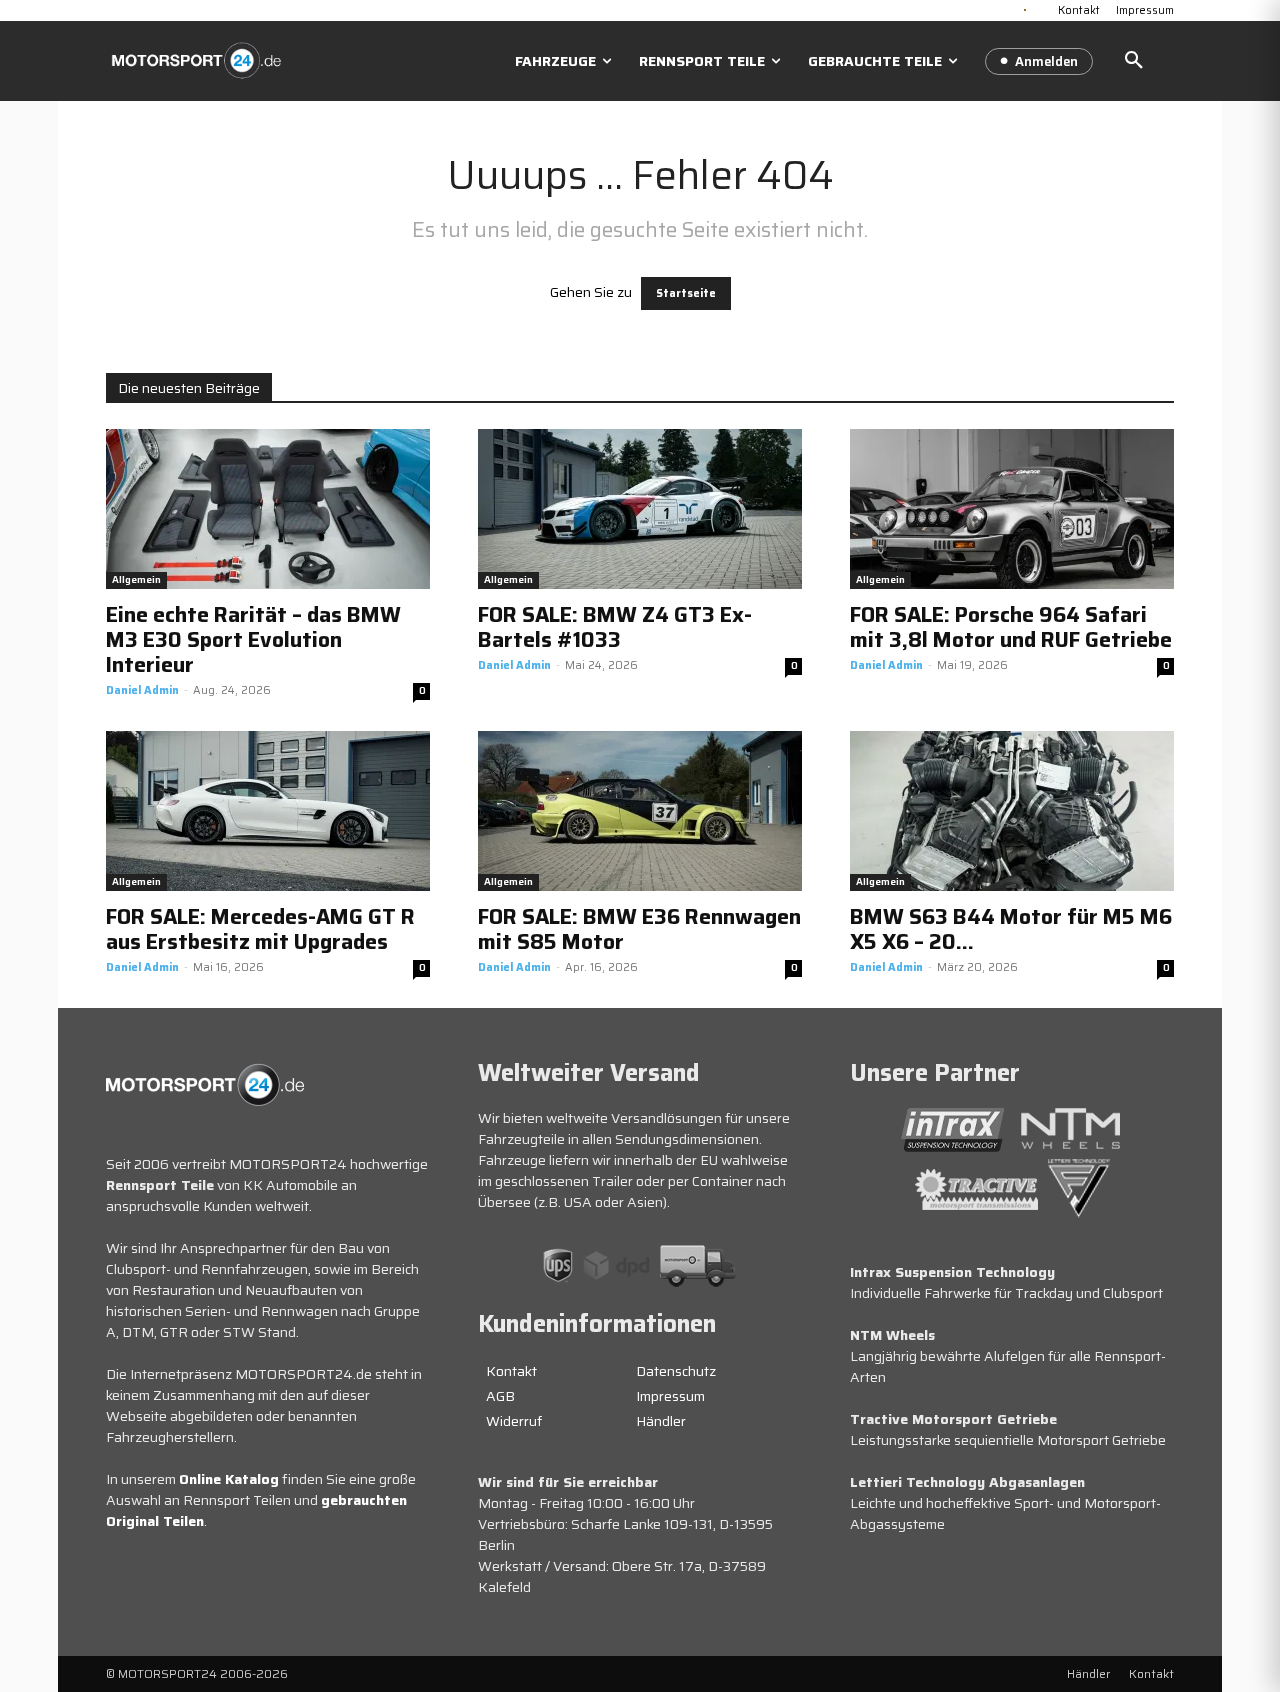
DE (1025, 8)
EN (1041, 8)
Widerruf (514, 1421)
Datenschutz (676, 1371)
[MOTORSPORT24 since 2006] (196, 60)
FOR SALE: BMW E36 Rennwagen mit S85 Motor (639, 929)
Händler (661, 1421)
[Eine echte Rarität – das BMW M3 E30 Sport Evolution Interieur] (268, 509)
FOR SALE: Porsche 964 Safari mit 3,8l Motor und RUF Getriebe (1011, 627)
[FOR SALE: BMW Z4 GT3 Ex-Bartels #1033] (640, 509)
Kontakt (511, 1371)
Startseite (686, 293)
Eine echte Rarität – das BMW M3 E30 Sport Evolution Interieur (253, 639)
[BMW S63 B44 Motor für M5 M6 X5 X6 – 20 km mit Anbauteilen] (1012, 811)
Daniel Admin (142, 690)
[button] (1134, 61)
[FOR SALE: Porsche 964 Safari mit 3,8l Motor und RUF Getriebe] (1012, 509)
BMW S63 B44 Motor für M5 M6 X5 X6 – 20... (1011, 929)
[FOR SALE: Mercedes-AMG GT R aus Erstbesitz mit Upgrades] (268, 811)
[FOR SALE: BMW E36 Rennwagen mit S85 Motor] (640, 811)
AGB (500, 1396)
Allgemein (136, 579)
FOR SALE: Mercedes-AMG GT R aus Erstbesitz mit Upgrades (260, 929)
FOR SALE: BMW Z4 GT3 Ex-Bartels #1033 (615, 627)
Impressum (670, 1396)
